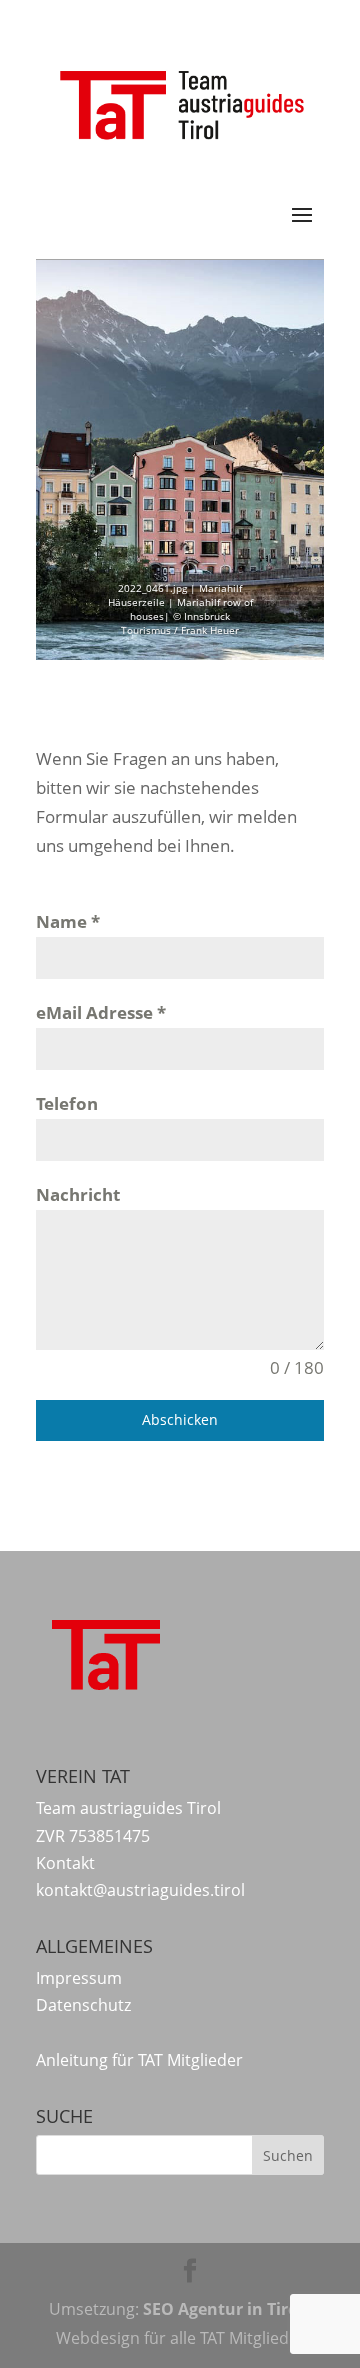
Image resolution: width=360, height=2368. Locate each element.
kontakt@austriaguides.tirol (140, 1890)
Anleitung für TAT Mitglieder (139, 2060)
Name (68, 921)
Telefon (67, 1103)
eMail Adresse (101, 1012)
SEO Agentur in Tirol (223, 2309)
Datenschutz (83, 2005)
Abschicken (180, 1419)
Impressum (79, 1978)
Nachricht (78, 1194)
